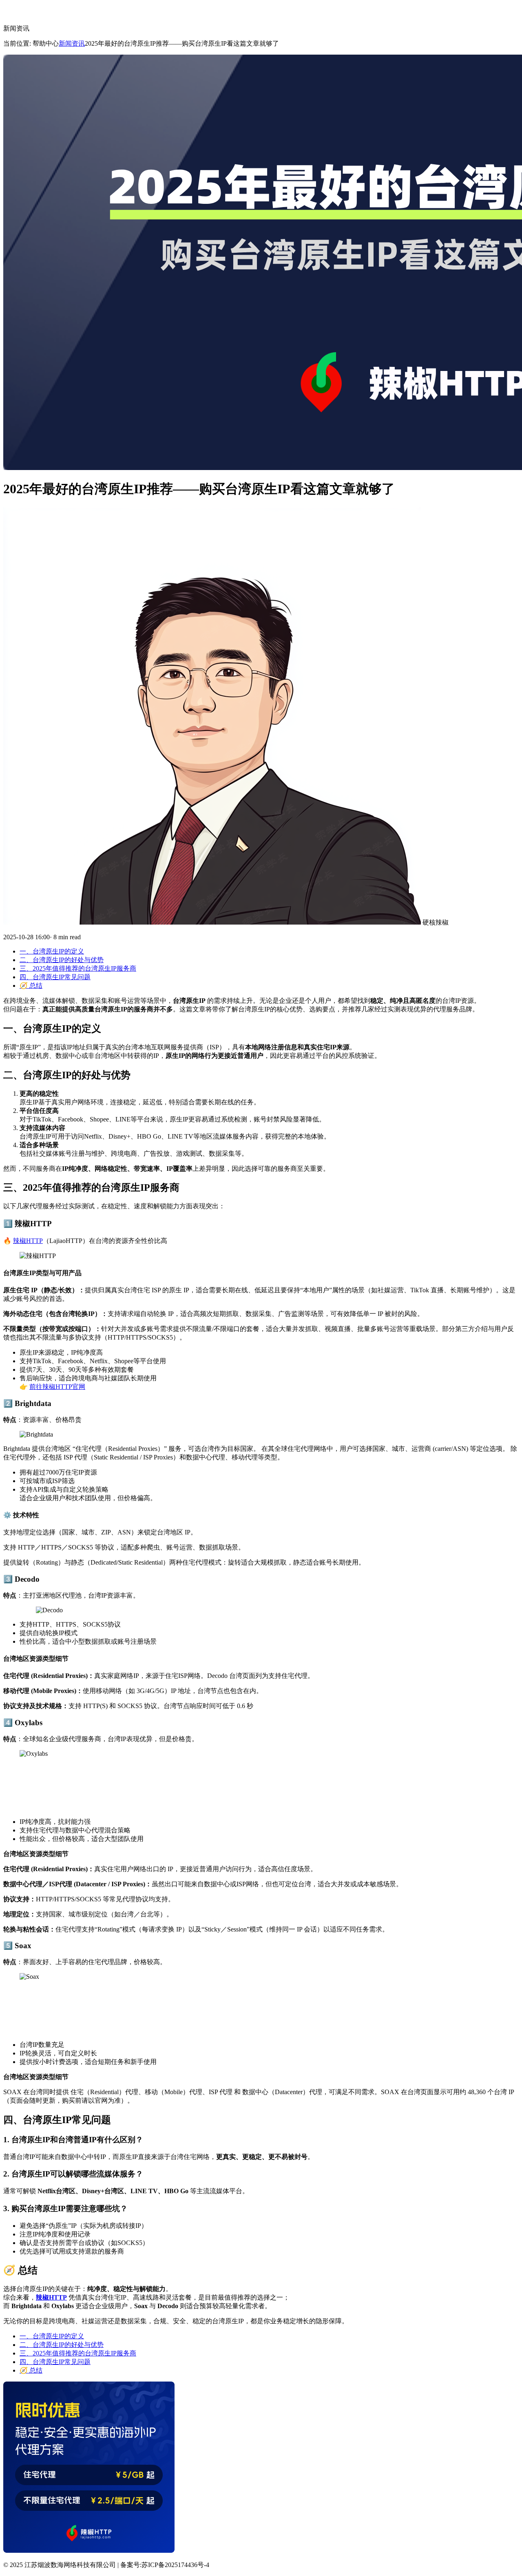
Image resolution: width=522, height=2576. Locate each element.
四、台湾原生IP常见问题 (55, 977)
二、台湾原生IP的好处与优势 (62, 960)
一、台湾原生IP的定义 (52, 951)
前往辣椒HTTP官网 (57, 1387)
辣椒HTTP (28, 1241)
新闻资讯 (72, 43)
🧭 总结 (31, 986)
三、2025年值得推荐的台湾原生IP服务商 (78, 968)
